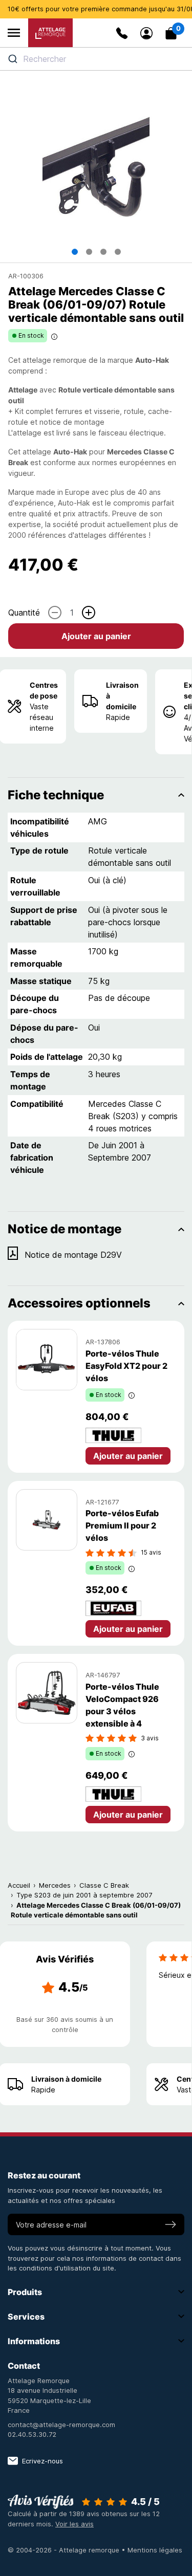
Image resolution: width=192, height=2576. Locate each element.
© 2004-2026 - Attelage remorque (65, 2550)
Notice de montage (65, 1229)
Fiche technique (56, 795)
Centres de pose (44, 690)
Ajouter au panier (96, 636)
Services (26, 2317)
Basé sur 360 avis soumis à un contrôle (65, 2024)
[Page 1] (75, 252)
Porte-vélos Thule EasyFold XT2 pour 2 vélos (126, 1366)
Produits (25, 2292)
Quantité (24, 613)
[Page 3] (103, 252)
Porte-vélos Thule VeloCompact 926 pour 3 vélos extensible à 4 (122, 1705)
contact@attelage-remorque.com (61, 2425)
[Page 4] (118, 252)
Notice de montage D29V (73, 1255)
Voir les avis (74, 2524)
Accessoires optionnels (79, 1303)
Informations (34, 2341)
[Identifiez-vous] (146, 33)
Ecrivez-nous (42, 2461)
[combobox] (96, 59)
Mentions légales (155, 2550)
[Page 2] (89, 252)
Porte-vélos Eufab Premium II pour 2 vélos (122, 1525)
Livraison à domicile (122, 696)
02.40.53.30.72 (32, 2434)
